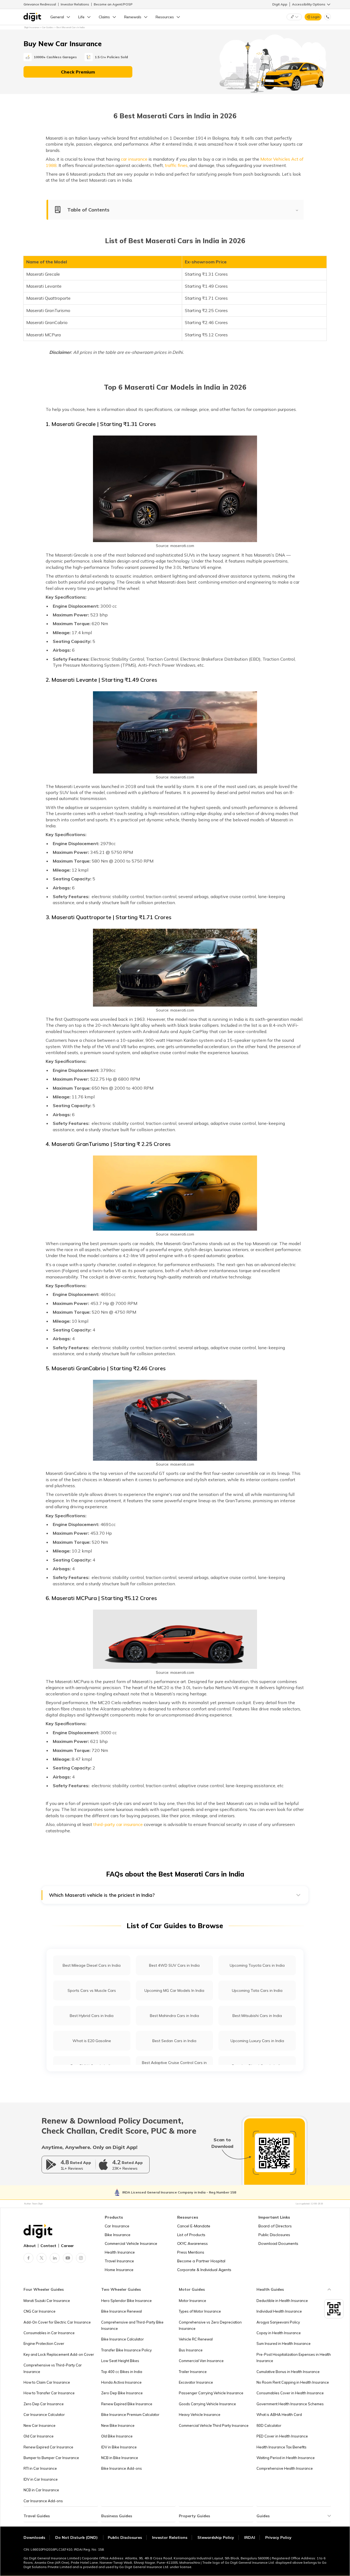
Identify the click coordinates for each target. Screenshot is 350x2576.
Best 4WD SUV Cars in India (174, 1965)
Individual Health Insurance (279, 2311)
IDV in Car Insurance (41, 2479)
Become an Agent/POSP (113, 4)
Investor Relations (75, 4)
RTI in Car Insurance (40, 2468)
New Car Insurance (40, 2425)
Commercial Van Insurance (201, 2361)
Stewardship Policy (216, 2537)
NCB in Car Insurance (41, 2490)
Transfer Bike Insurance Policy (126, 2350)
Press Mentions (191, 2252)
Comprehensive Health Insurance (285, 2468)
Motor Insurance (192, 2301)
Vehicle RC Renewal (196, 2339)
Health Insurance (120, 2252)
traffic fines (176, 165)
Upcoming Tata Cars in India (257, 1990)
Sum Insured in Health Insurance (284, 2343)
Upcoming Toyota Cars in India (257, 1965)
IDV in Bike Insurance (119, 2447)
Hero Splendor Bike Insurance (126, 2301)
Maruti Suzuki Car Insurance (47, 2301)
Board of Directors (275, 2226)
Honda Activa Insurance (121, 2382)
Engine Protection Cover (44, 2343)
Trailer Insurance (193, 2372)
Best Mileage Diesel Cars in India (92, 1965)
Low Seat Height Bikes (120, 2361)
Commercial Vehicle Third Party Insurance (214, 2425)
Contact (48, 2246)
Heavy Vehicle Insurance (200, 2415)
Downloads (34, 2537)
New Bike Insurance (118, 2425)
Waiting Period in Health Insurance (286, 2458)
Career (67, 2246)
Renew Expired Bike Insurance (127, 2404)
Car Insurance (117, 2226)
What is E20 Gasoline (92, 2041)
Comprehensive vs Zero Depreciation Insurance (210, 2325)
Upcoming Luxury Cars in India (257, 2041)
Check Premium (78, 72)
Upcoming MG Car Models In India (174, 1990)
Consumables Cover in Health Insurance (290, 2393)
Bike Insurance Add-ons (122, 2468)
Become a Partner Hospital (201, 2261)
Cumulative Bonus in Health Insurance (288, 2372)
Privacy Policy (278, 2537)
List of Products (191, 2235)
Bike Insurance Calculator (122, 2339)
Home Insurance (119, 2270)
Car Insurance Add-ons (43, 2501)
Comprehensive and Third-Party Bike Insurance (132, 2325)
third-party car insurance (118, 1824)
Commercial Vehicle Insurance (131, 2243)
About (30, 2246)
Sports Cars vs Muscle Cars (92, 1990)
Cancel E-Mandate (194, 2226)
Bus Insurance (191, 2350)
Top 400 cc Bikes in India (122, 2372)
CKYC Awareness (192, 2243)
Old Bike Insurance (117, 2436)
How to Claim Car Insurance (47, 2382)
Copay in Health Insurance (279, 2333)
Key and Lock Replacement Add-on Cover (59, 2354)
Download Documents (278, 2243)
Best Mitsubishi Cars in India (257, 2016)
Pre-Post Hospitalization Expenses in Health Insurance (294, 2358)
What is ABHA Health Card (279, 2415)
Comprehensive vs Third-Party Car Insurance (53, 2368)
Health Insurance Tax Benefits (282, 2447)
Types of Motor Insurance (200, 2311)
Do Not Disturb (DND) (77, 2537)
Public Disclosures (274, 2235)
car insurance (134, 159)
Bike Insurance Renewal (122, 2311)
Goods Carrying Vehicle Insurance (207, 2404)
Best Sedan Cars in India (174, 2041)
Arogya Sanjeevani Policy (278, 2322)
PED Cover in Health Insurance (282, 2436)
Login (315, 17)
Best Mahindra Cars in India (174, 2016)
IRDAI (250, 2537)
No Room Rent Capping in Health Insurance (293, 2382)
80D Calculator (269, 2425)
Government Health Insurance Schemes (290, 2404)
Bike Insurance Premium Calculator (130, 2415)
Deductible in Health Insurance (282, 2301)
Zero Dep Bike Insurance (122, 2393)
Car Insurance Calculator (44, 2415)
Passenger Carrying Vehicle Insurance (211, 2393)
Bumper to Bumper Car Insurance (51, 2458)
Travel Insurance (119, 2261)
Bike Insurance (118, 2235)
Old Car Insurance (39, 2436)
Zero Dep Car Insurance (44, 2404)
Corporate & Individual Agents (204, 2270)
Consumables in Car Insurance (49, 2333)
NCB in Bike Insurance (120, 2458)
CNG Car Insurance (40, 2311)
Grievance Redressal (40, 4)
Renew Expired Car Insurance (48, 2447)
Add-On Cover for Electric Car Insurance (57, 2322)
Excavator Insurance (196, 2382)
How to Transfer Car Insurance (49, 2393)
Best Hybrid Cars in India (92, 2016)
